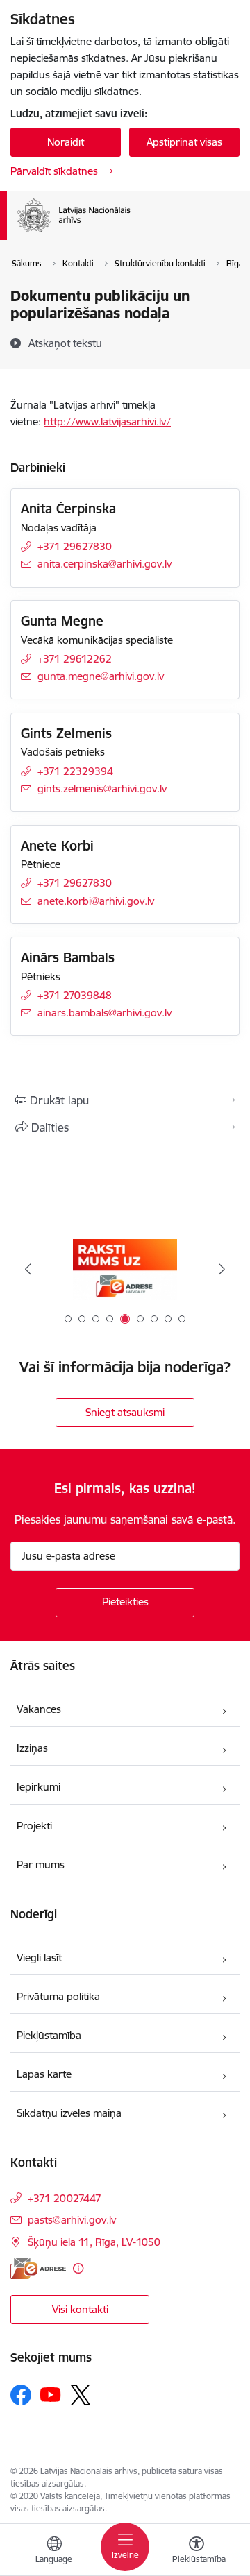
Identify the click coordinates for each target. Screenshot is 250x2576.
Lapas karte (44, 2074)
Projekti (34, 1826)
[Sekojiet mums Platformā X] (81, 2395)
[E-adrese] (38, 2268)
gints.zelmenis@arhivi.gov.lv (102, 788)
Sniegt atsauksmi (125, 1412)
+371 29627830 (75, 546)
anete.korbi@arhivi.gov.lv (96, 901)
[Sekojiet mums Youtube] (51, 2394)
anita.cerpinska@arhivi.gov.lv (105, 564)
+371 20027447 (65, 2198)
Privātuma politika (58, 1996)
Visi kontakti (80, 2309)
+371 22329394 (75, 771)
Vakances (39, 1709)
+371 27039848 (75, 995)
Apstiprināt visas (184, 142)
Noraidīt (66, 142)
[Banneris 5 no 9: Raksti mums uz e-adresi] (125, 1269)
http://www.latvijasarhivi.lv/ (107, 421)
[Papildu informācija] (78, 2268)
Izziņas (32, 1748)
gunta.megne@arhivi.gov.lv (101, 676)
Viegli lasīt (39, 1957)
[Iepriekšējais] (28, 1269)
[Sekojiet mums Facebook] (21, 2395)
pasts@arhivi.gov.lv (72, 2220)
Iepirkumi (39, 1787)
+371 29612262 (75, 659)
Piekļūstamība (49, 2035)
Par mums (41, 1865)
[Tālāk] (222, 1269)
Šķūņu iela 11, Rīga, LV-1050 (94, 2242)
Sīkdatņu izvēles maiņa (69, 2113)
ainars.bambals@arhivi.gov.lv (105, 1013)
